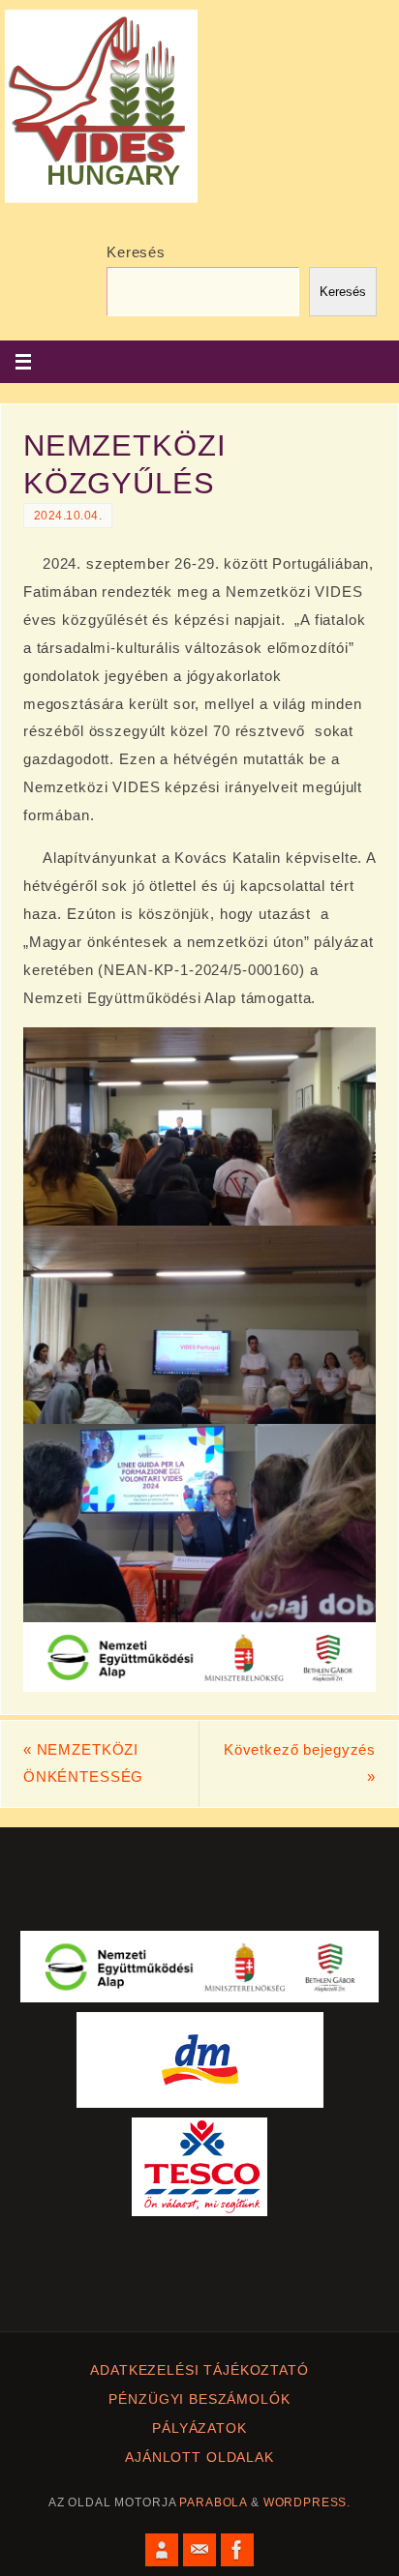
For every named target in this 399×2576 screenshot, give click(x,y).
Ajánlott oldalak (199, 2458)
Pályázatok (199, 2428)
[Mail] (199, 2550)
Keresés (136, 252)
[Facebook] (237, 2550)
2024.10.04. (68, 516)
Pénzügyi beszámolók (199, 2399)
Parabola (213, 2502)
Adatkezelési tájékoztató (199, 2370)
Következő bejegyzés (300, 1763)
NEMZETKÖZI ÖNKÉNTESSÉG (83, 1763)
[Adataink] (162, 2550)
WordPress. (307, 2502)
